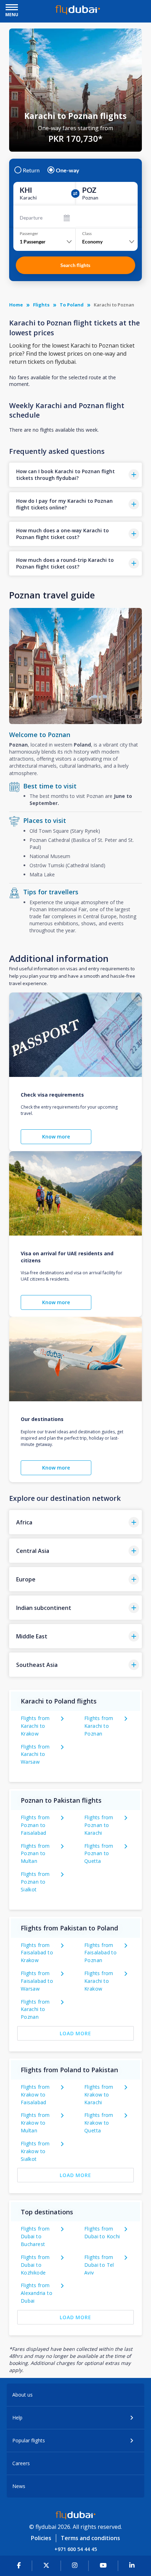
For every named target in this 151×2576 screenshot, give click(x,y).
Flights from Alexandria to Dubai (37, 2293)
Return (31, 170)
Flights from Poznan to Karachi (99, 1825)
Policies (41, 2538)
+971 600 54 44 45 (76, 2549)
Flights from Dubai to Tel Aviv (99, 2265)
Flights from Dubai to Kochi (102, 2232)
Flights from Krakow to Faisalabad (35, 2095)
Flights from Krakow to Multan (35, 2123)
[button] (75, 475)
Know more (56, 1137)
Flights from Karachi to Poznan (99, 1726)
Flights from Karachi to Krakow (35, 1726)
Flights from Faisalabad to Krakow (37, 1953)
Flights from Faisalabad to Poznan (100, 1953)
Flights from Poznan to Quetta (99, 1854)
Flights (41, 305)
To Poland (72, 305)
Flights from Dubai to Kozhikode (35, 2265)
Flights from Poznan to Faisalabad (35, 1825)
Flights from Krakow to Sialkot (35, 2151)
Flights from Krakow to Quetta (99, 2123)
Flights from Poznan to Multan (35, 1854)
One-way (68, 170)
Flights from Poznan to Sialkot (35, 1882)
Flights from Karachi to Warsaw (35, 1754)
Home (16, 305)
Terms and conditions (90, 2538)
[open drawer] (12, 8)
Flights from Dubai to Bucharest (35, 2236)
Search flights (75, 265)
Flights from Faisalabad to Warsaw (37, 1981)
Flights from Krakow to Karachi (99, 2095)
